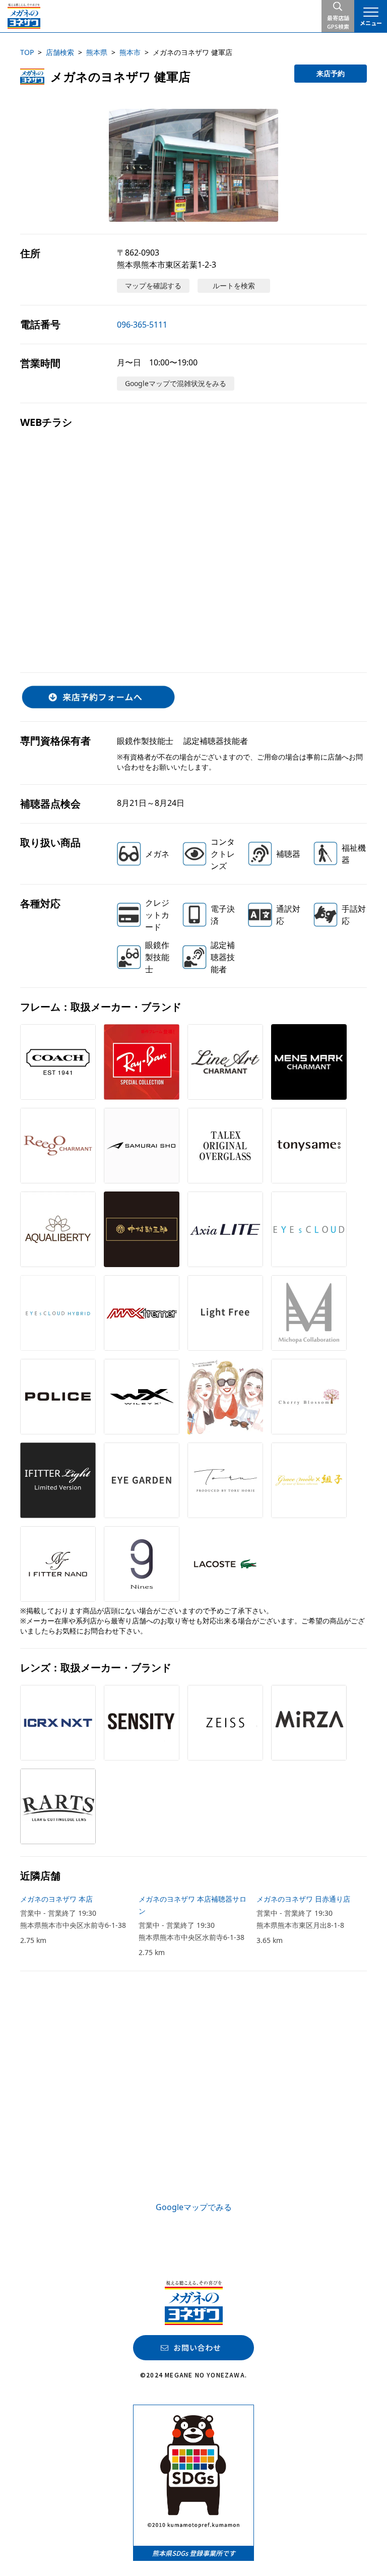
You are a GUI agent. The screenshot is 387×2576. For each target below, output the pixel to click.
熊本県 (97, 52)
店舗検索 (60, 52)
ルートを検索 (234, 286)
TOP (27, 52)
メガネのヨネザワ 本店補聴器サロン (192, 1905)
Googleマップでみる (194, 2207)
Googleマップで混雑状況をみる (176, 383)
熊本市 (130, 52)
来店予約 (331, 73)
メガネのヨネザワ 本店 (56, 1899)
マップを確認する (153, 286)
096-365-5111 (142, 325)
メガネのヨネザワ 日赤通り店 (303, 1899)
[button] (193, 165)
